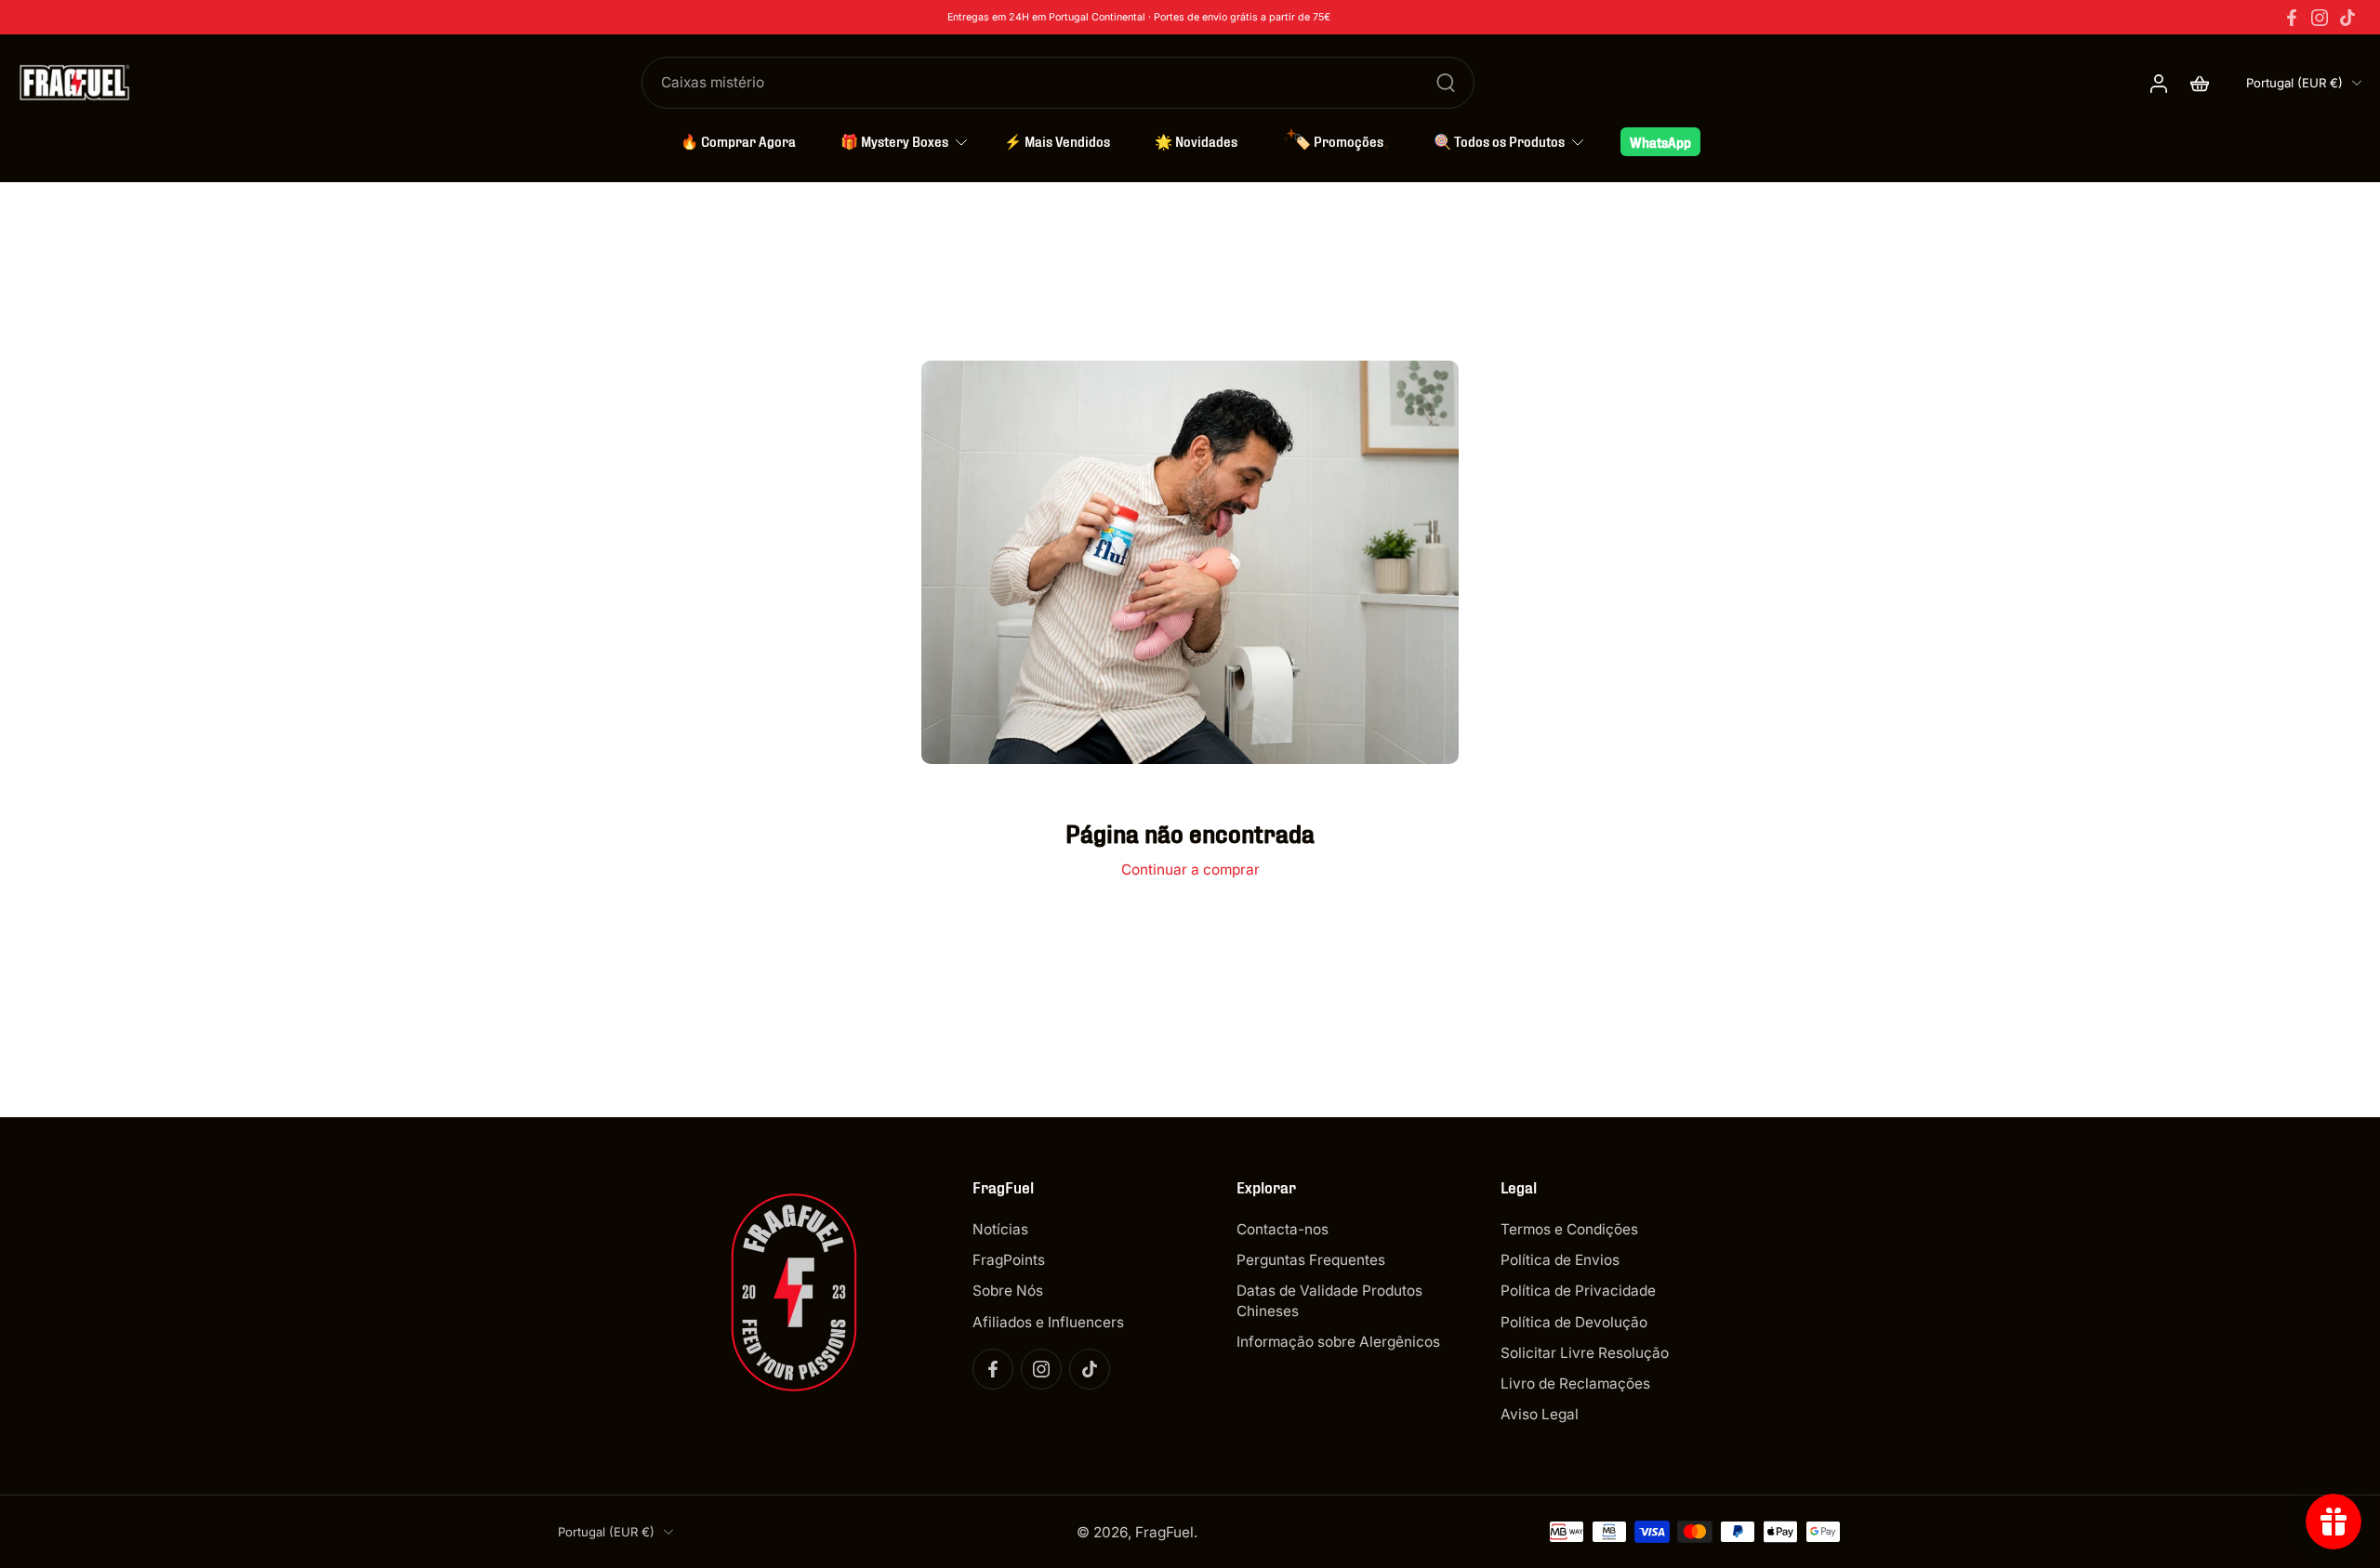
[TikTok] (2347, 18)
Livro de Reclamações (1575, 1384)
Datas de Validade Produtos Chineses (1329, 1300)
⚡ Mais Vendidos (1057, 140)
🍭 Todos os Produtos (1499, 140)
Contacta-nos (1283, 1229)
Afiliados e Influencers (1048, 1322)
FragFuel (1164, 1532)
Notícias (1000, 1229)
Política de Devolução (1574, 1322)
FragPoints (1009, 1260)
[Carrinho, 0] (2200, 83)
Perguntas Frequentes (1311, 1260)
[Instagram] (2320, 18)
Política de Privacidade (1578, 1291)
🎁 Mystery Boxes (894, 140)
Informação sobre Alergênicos (1338, 1342)
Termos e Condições (1569, 1229)
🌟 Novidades (1196, 140)
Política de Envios (1560, 1260)
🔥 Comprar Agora (738, 140)
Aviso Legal (1540, 1414)
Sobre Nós (1008, 1291)
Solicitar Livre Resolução (1585, 1353)
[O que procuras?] (1446, 83)
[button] (1077, 1187)
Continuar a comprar (1190, 870)
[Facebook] (2292, 18)
